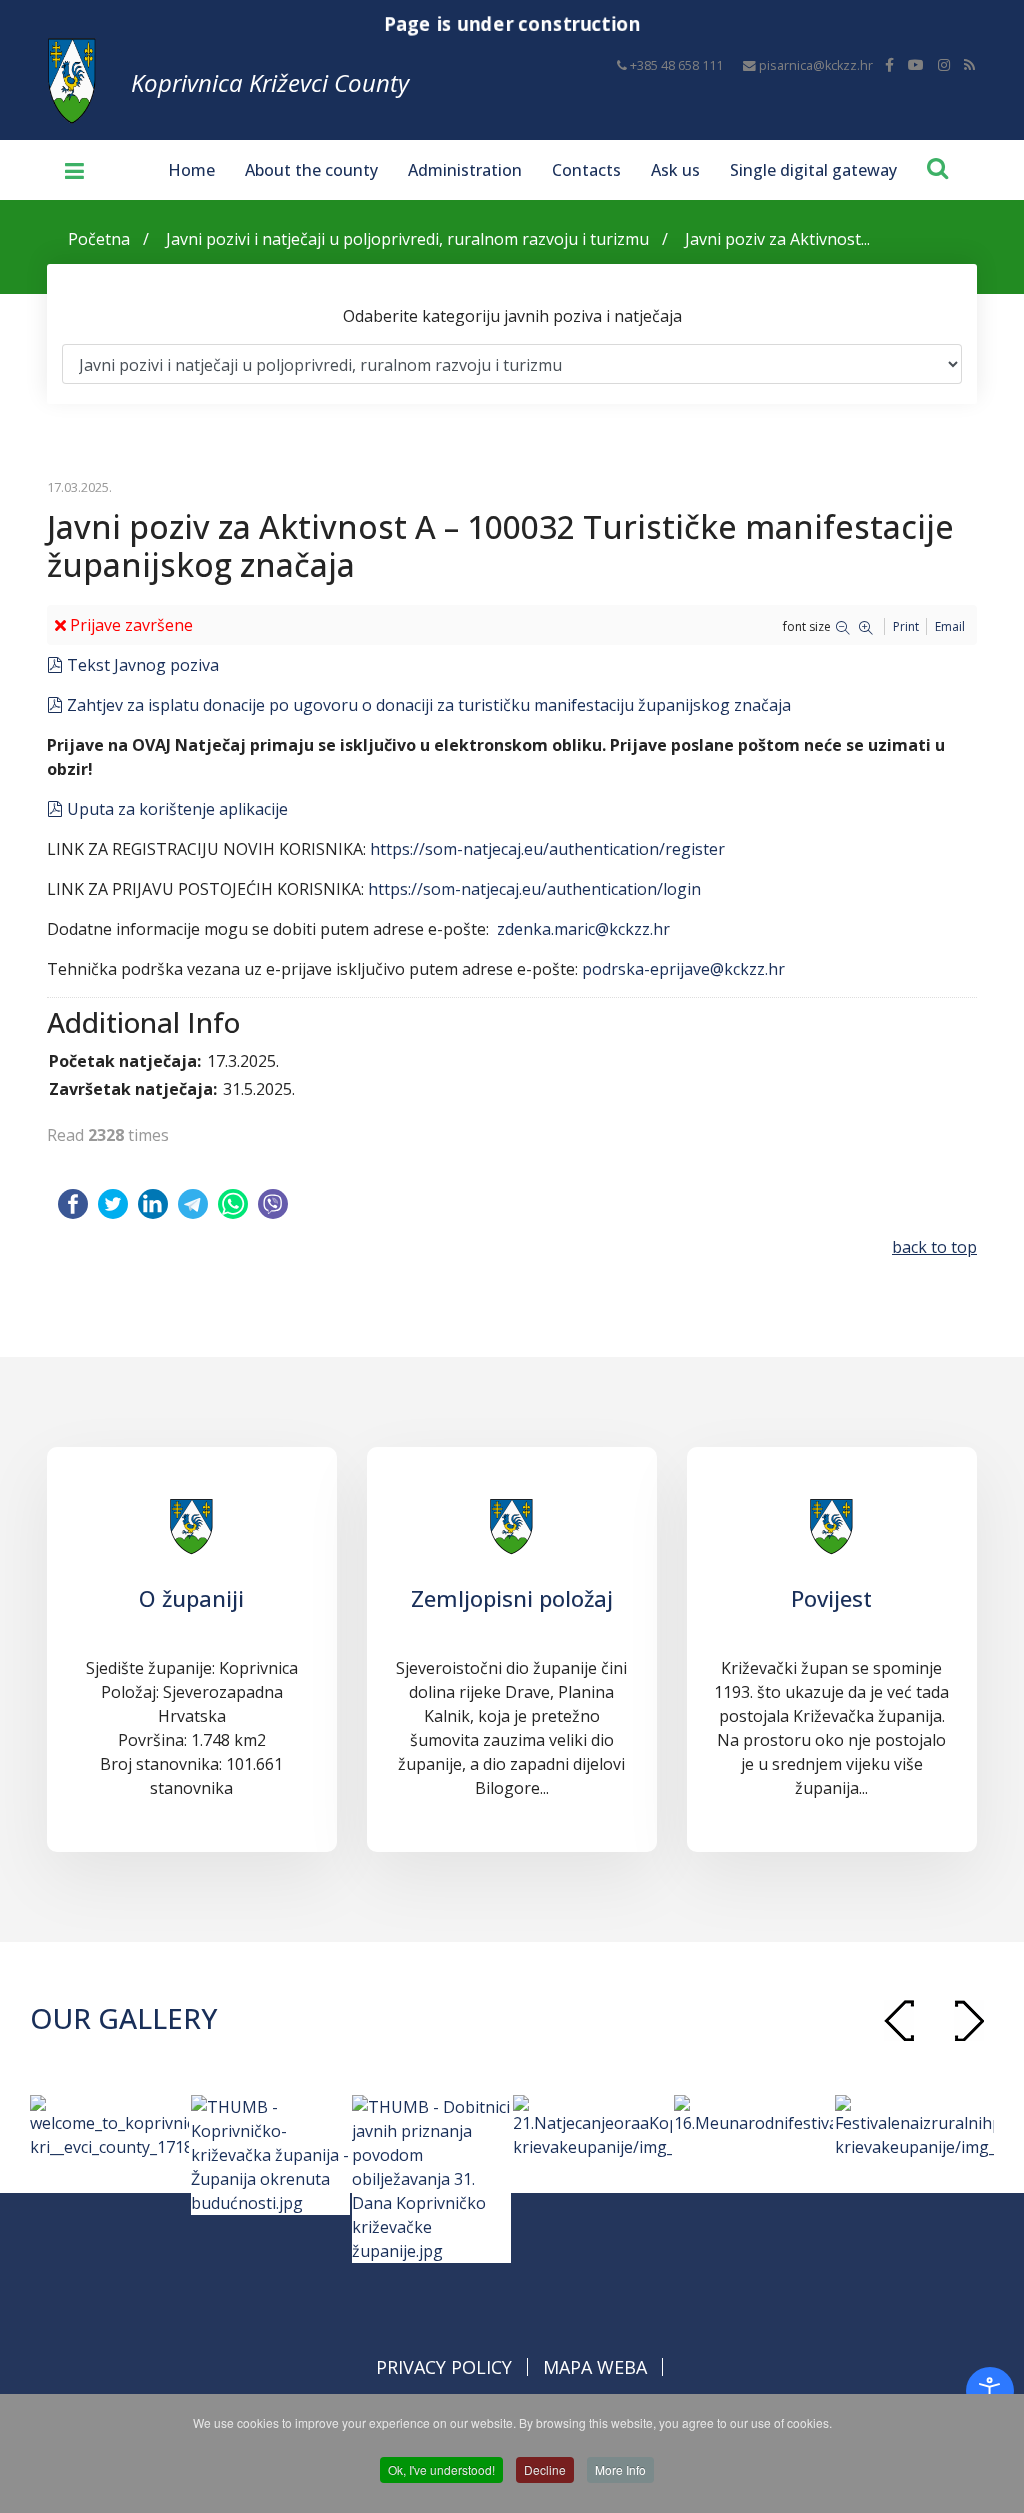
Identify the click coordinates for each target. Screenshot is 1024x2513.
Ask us (675, 170)
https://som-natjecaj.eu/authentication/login (534, 889)
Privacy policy (444, 2367)
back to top (934, 1247)
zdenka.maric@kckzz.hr (583, 929)
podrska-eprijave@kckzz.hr (683, 969)
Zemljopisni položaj (512, 1598)
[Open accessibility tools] (990, 2391)
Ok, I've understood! (441, 2469)
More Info (620, 2469)
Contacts (586, 170)
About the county (311, 170)
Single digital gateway (813, 170)
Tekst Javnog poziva (142, 665)
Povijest (831, 1598)
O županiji (191, 1598)
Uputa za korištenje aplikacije (177, 809)
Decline (545, 2469)
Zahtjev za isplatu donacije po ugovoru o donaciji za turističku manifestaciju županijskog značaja (428, 705)
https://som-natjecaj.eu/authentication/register (547, 849)
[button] (969, 2020)
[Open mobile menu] (67, 170)
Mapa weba (595, 2367)
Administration (465, 170)
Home (191, 170)
